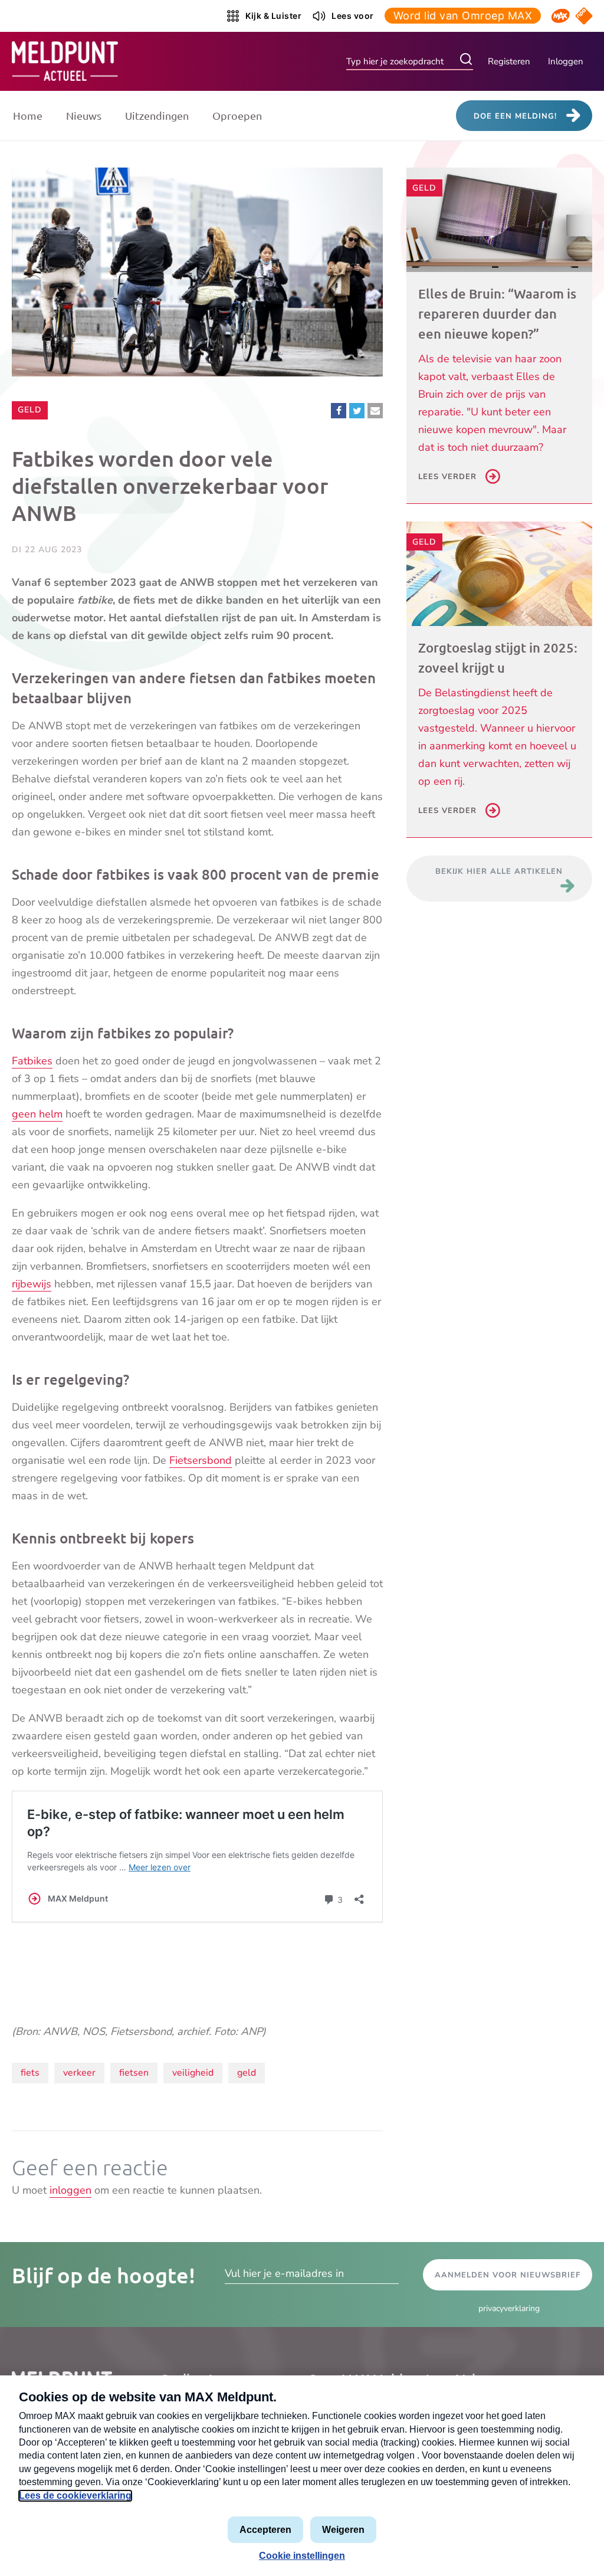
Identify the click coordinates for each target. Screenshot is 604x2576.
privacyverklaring (509, 2308)
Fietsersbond (201, 1460)
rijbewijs (32, 1284)
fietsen (134, 2073)
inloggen (70, 2190)
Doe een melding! (515, 116)
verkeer (79, 2073)
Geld (32, 409)
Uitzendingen (157, 115)
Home (28, 115)
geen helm (37, 1114)
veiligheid (193, 2073)
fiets (30, 2073)
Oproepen (237, 115)
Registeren (509, 61)
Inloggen (566, 61)
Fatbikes (32, 1061)
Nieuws (84, 115)
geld (247, 2073)
